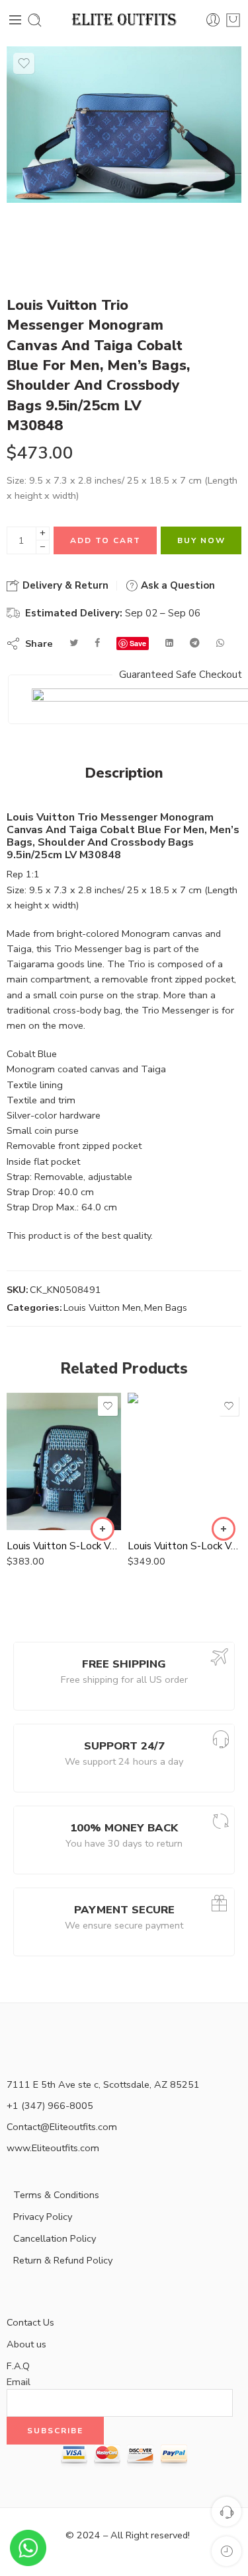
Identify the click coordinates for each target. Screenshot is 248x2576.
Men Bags (166, 1307)
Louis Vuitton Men (102, 1307)
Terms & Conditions (56, 2195)
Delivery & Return (64, 585)
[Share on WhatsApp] (220, 643)
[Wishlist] (24, 63)
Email (19, 2382)
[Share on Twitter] (74, 643)
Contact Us (30, 2322)
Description (124, 774)
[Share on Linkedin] (169, 643)
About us (26, 2344)
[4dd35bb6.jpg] (124, 125)
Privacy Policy (43, 2217)
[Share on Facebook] (97, 643)
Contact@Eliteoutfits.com (62, 2127)
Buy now (201, 540)
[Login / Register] (213, 20)
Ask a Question (177, 585)
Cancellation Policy (55, 2238)
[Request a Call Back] (227, 2512)
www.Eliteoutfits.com (53, 2148)
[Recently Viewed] (227, 2551)
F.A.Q (18, 2366)
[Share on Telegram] (195, 643)
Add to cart (105, 540)
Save (138, 643)
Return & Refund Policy (63, 2260)
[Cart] (233, 20)
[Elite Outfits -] (124, 20)
